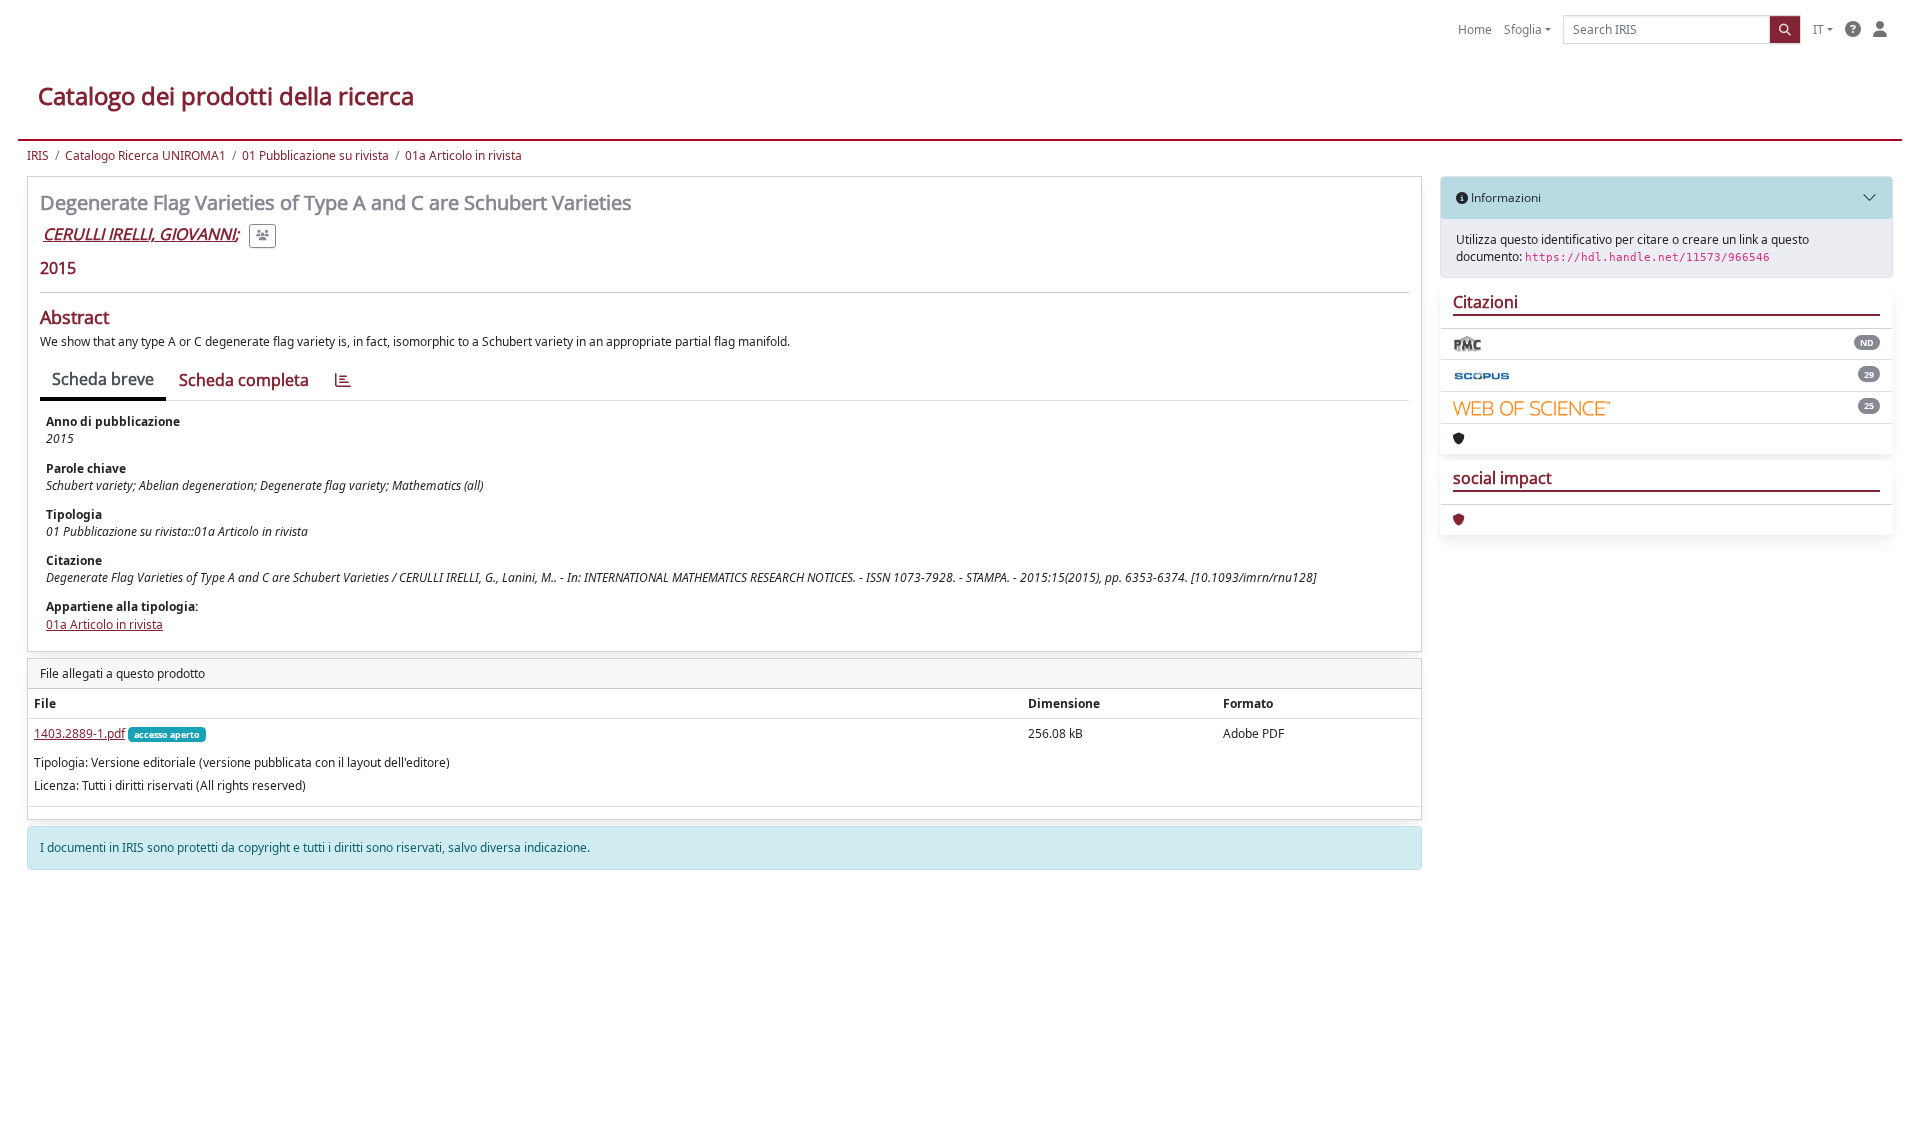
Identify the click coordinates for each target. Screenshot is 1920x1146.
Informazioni (1504, 197)
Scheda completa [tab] (244, 380)
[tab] (343, 380)
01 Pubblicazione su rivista (315, 155)
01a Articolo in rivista (463, 155)
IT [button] (1818, 29)
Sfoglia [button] (1523, 29)
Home (1475, 29)
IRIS (38, 155)
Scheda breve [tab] (103, 379)
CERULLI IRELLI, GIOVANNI (139, 234)
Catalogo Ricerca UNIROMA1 (145, 155)
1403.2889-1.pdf (79, 733)
